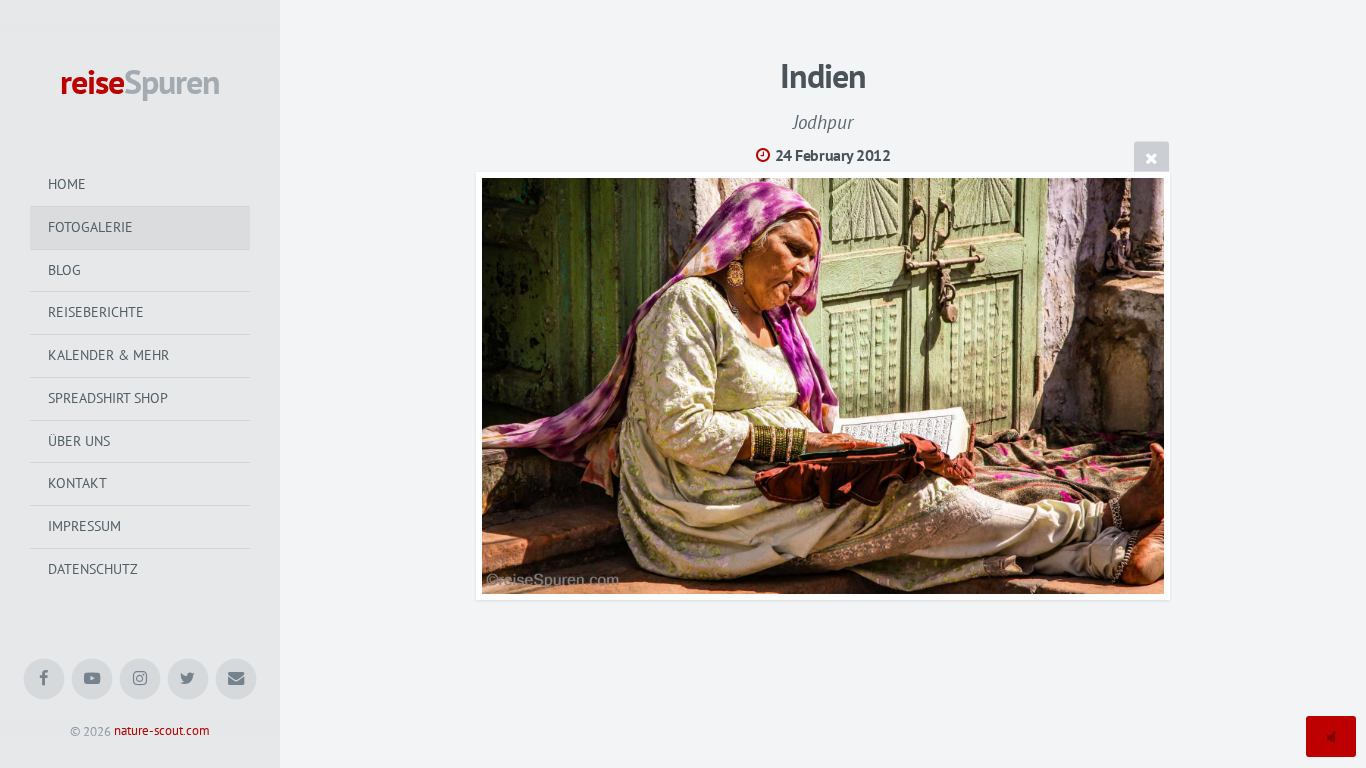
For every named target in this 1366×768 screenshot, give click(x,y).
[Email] (236, 679)
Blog (64, 270)
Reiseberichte (96, 312)
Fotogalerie (90, 227)
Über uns (79, 441)
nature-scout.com (162, 731)
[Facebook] (44, 679)
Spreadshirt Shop (108, 398)
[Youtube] (92, 679)
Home (67, 184)
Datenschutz (93, 569)
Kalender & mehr (108, 355)
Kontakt (77, 483)
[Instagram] (140, 679)
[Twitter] (188, 679)
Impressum (84, 526)
